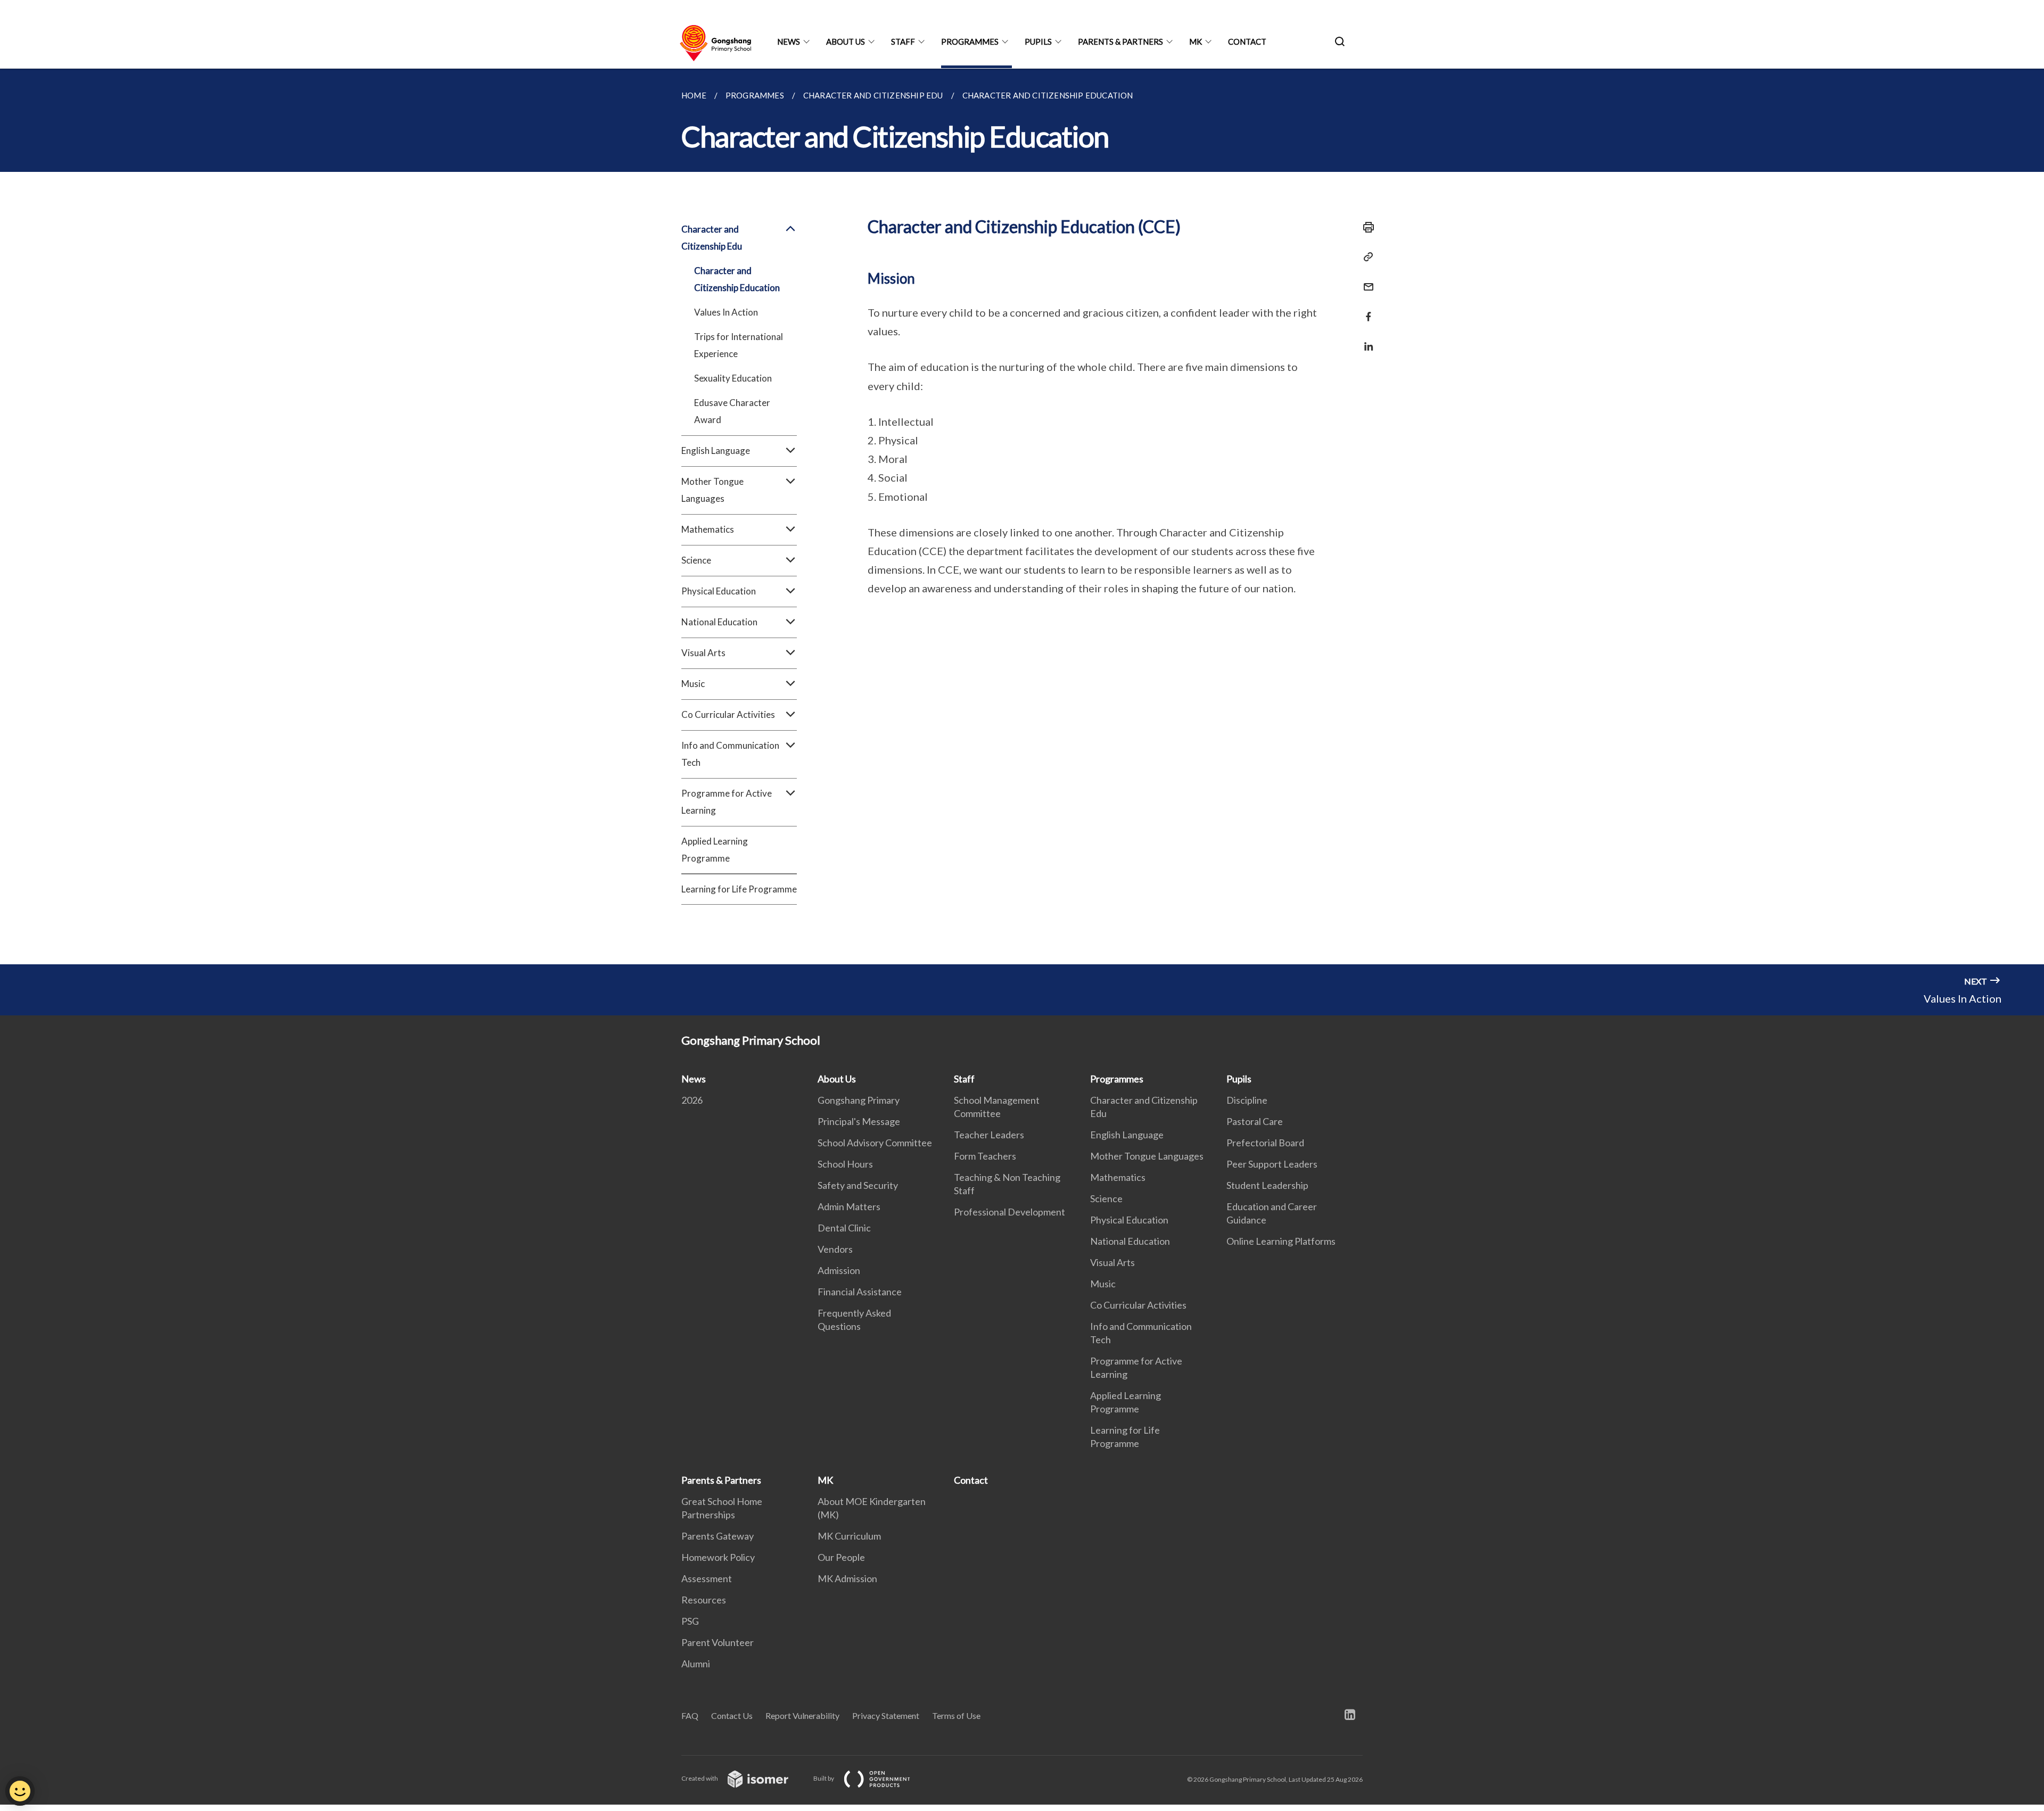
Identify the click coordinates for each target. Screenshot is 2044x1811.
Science (1106, 1198)
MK (1196, 42)
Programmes (970, 42)
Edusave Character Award (732, 411)
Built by (824, 1778)
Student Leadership (1267, 1185)
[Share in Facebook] (1365, 310)
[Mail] (1365, 280)
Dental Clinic (844, 1228)
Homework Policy (718, 1557)
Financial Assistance (860, 1292)
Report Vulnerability (802, 1715)
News (789, 42)
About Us (846, 42)
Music (1103, 1284)
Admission (839, 1270)
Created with (700, 1778)
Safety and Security (858, 1185)
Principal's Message (859, 1121)
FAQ (690, 1715)
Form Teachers (985, 1156)
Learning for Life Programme (739, 889)
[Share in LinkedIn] (1365, 340)
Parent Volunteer (718, 1642)
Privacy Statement (886, 1715)
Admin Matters (849, 1206)
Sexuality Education (733, 378)
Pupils (1038, 42)
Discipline (1247, 1100)
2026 (692, 1100)
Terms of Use (956, 1715)
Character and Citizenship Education (737, 279)
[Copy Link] (1365, 257)
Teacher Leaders (989, 1135)
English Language (1127, 1135)
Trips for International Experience (739, 345)
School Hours (845, 1164)
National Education (1130, 1241)
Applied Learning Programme (715, 850)
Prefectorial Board (1265, 1143)
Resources (704, 1600)
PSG (690, 1621)
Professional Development (1009, 1212)
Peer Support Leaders (1272, 1164)
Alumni (696, 1664)
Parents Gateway (718, 1536)
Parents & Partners (1120, 42)
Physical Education (1129, 1220)
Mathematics (1118, 1177)
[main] (1022, 516)
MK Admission (847, 1578)
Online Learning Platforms (1281, 1241)
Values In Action (726, 312)
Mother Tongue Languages (1147, 1156)
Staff (903, 42)
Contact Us (732, 1715)
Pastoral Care (1255, 1121)
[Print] (1365, 227)
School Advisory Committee (875, 1143)
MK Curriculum (849, 1536)
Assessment (707, 1578)
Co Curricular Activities (1138, 1305)
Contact (1247, 42)
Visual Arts (1112, 1262)
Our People (841, 1557)
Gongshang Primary (859, 1100)
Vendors (835, 1249)
